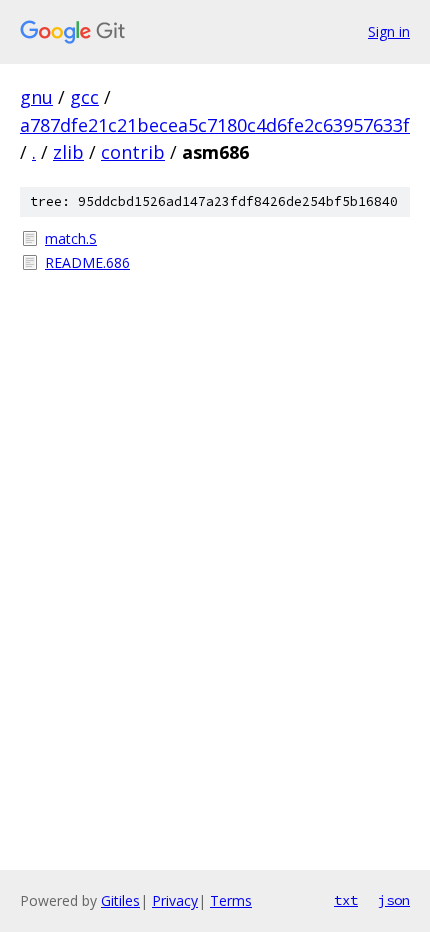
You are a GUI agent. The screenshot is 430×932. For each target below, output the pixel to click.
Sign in (389, 31)
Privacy (175, 900)
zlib (68, 152)
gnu (36, 97)
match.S (71, 238)
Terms (231, 900)
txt (346, 900)
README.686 (87, 262)
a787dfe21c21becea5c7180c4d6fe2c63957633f (215, 125)
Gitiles (120, 900)
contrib (133, 152)
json (394, 900)
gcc (84, 97)
